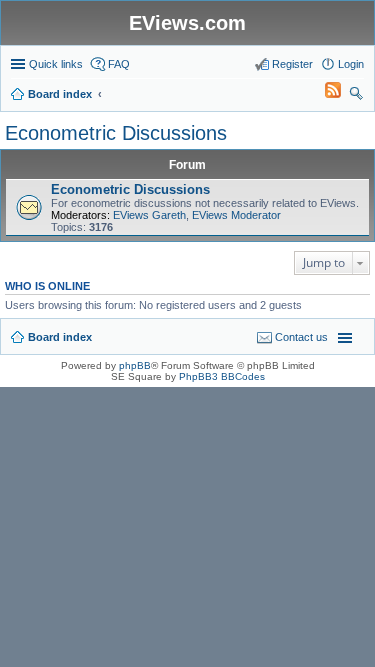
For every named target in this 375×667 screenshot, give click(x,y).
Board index (60, 337)
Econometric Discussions (116, 133)
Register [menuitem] (292, 64)
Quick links (56, 64)
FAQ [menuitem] (119, 64)
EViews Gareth (149, 215)
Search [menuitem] (356, 96)
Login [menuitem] (351, 64)
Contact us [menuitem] (301, 337)
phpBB (135, 365)
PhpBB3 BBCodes (222, 376)
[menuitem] (324, 94)
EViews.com (187, 23)
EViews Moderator (236, 215)
